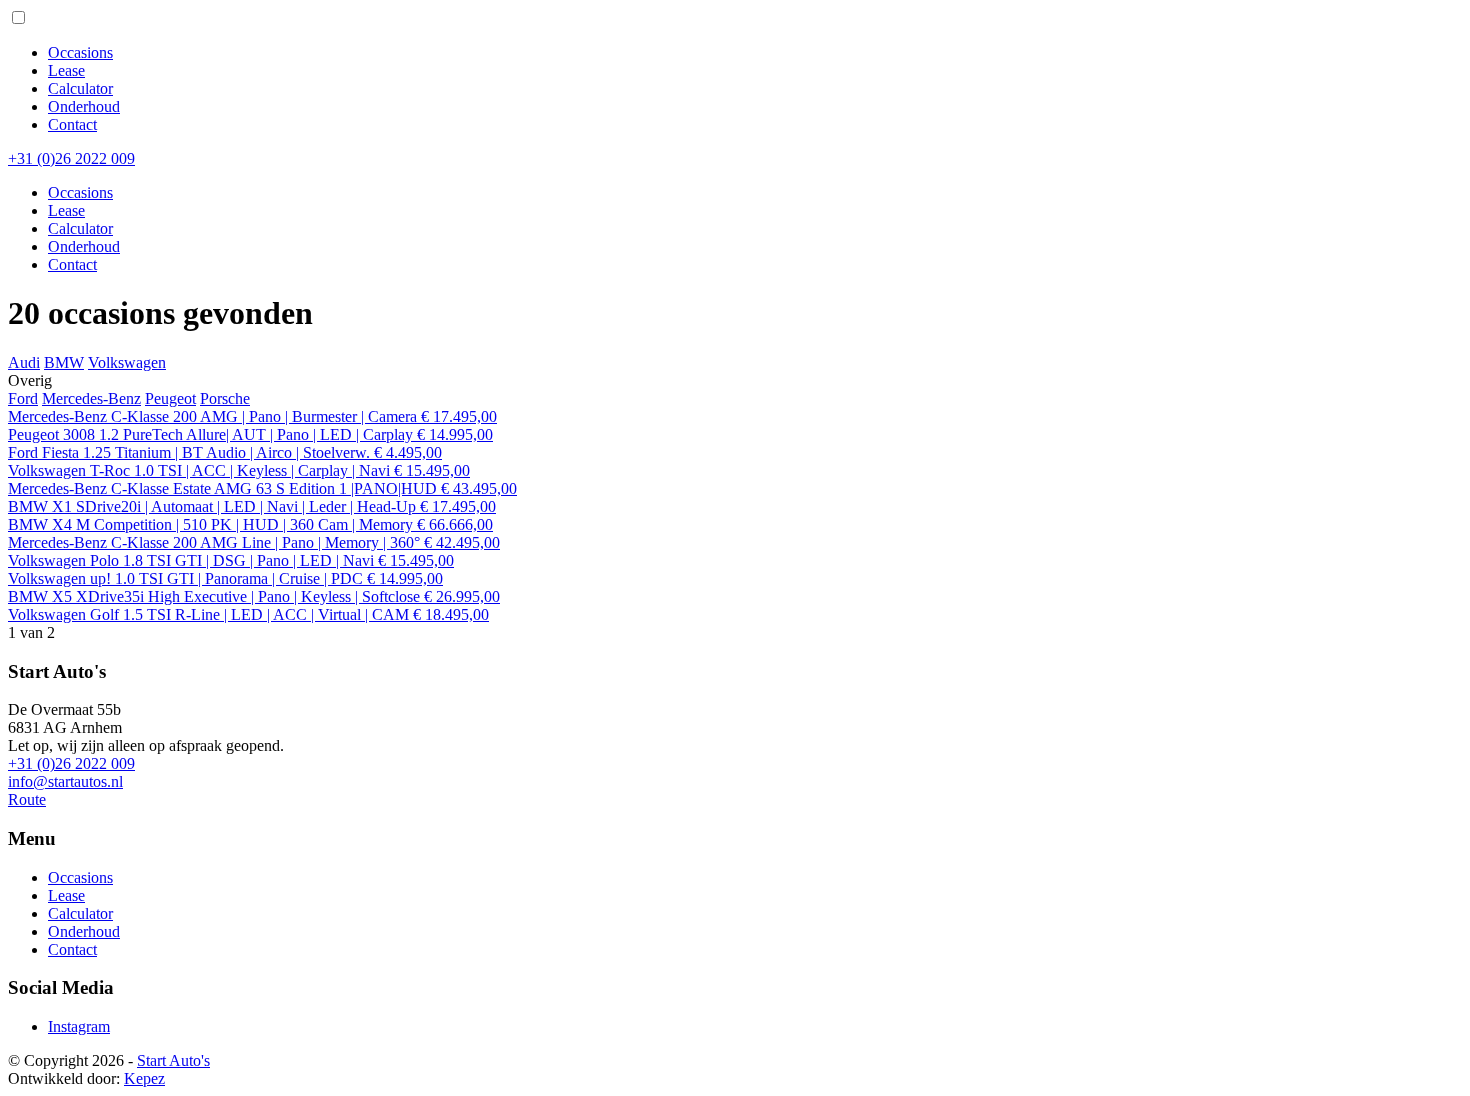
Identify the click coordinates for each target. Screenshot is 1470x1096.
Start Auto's (173, 1060)
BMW (64, 362)
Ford (23, 398)
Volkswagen (127, 362)
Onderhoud (84, 106)
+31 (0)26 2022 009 (71, 763)
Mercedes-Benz (91, 398)
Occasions (80, 52)
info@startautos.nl (65, 781)
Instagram (79, 1026)
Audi (24, 362)
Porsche (225, 398)
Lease (66, 70)
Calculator (80, 88)
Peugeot (170, 398)
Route (27, 799)
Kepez (144, 1078)
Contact (72, 124)
